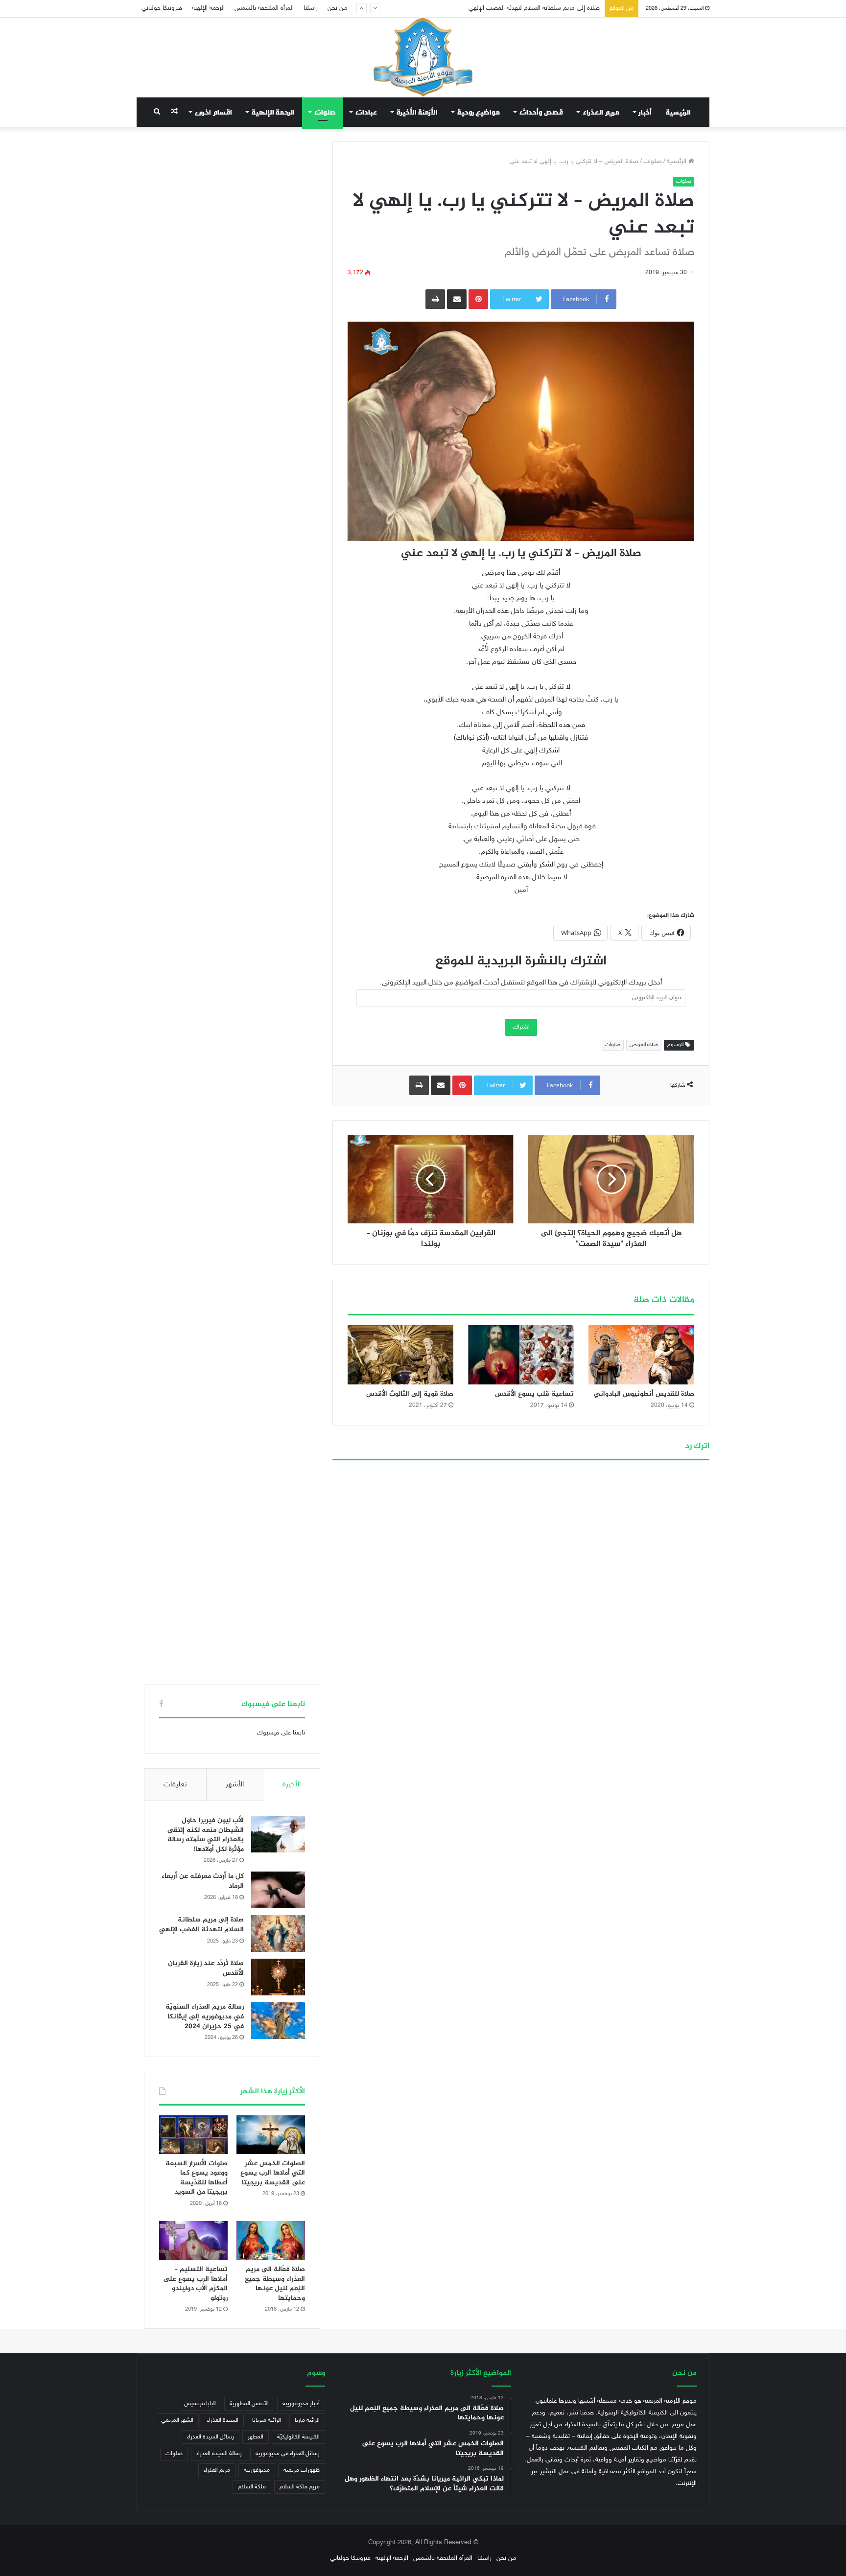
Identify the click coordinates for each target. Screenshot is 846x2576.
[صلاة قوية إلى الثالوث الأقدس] (400, 1355)
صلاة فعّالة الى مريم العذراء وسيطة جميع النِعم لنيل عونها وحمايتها (275, 2284)
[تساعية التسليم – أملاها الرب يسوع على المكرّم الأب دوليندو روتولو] (193, 2240)
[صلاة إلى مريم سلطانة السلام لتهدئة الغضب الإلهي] (278, 1933)
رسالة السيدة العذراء (219, 2454)
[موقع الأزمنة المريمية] (423, 57)
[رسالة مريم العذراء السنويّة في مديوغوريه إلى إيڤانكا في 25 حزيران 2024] (278, 2021)
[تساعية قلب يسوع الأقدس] (521, 1355)
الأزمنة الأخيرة (417, 112)
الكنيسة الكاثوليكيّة (298, 2437)
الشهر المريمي (177, 2420)
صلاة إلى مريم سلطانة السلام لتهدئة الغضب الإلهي (201, 1925)
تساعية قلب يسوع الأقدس (534, 1394)
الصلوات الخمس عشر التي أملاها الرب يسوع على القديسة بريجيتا (273, 2173)
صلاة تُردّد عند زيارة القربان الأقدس (557, 8)
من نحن (338, 8)
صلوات (325, 112)
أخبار (645, 112)
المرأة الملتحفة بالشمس (264, 8)
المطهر (256, 2437)
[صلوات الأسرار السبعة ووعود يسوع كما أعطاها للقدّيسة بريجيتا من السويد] (193, 2135)
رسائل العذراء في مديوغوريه (288, 2454)
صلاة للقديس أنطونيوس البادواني (644, 1394)
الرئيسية (678, 112)
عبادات (366, 112)
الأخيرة (292, 1785)
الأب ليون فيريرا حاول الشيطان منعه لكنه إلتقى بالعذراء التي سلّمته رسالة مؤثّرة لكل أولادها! (206, 1835)
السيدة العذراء (223, 2420)
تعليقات (175, 1785)
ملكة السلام (252, 2487)
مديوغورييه (257, 2470)
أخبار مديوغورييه (301, 2404)
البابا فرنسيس (200, 2404)
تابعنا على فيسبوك (281, 1733)
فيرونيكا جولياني (162, 8)
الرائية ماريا (307, 2420)
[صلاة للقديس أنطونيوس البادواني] (641, 1355)
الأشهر (235, 1785)
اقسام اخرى (213, 112)
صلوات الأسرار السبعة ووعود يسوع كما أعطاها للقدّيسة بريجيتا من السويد (197, 2178)
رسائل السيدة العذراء (211, 2437)
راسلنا (311, 8)
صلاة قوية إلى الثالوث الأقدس (410, 1394)
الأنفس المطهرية (249, 2404)
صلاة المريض (644, 1045)
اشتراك (521, 1027)
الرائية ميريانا (267, 2420)
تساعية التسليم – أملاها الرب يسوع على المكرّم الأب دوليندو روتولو (195, 2284)
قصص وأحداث (541, 112)
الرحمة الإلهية (208, 8)
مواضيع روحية (479, 112)
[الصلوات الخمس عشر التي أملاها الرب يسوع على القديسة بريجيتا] (271, 2135)
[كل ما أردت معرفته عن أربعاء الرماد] (278, 1890)
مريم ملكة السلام (300, 2487)
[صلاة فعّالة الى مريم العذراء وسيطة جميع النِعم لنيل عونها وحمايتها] (271, 2240)
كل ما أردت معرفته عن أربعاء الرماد (203, 1881)
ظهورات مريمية (302, 2470)
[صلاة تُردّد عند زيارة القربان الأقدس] (278, 1977)
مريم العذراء (601, 112)
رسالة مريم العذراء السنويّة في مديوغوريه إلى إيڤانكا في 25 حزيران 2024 (205, 2016)
